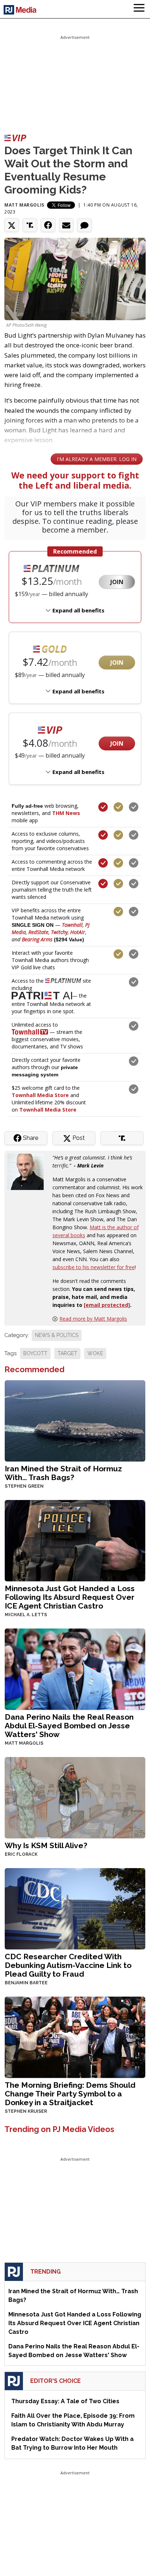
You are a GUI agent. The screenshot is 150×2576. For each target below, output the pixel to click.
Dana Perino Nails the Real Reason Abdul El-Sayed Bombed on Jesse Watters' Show (69, 1726)
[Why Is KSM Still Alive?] (75, 1797)
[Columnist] (28, 1171)
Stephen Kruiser (26, 2111)
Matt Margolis (24, 205)
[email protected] (107, 1305)
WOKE (95, 1353)
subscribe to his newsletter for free (94, 1267)
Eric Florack (21, 1854)
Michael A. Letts (26, 1615)
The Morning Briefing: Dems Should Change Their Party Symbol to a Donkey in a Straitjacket (70, 2094)
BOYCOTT (35, 1353)
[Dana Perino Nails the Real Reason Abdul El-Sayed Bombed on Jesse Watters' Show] (75, 1668)
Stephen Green (24, 1486)
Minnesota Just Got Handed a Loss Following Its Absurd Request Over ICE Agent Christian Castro (70, 1597)
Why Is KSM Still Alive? (46, 1845)
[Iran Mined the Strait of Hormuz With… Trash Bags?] (75, 1420)
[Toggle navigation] (139, 9)
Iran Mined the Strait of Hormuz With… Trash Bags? (63, 1473)
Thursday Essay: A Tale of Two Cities (65, 2401)
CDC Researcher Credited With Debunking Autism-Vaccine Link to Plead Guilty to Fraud (68, 1965)
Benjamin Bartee (26, 1983)
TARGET (67, 1353)
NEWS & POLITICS (57, 1335)
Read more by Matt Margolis (93, 1319)
